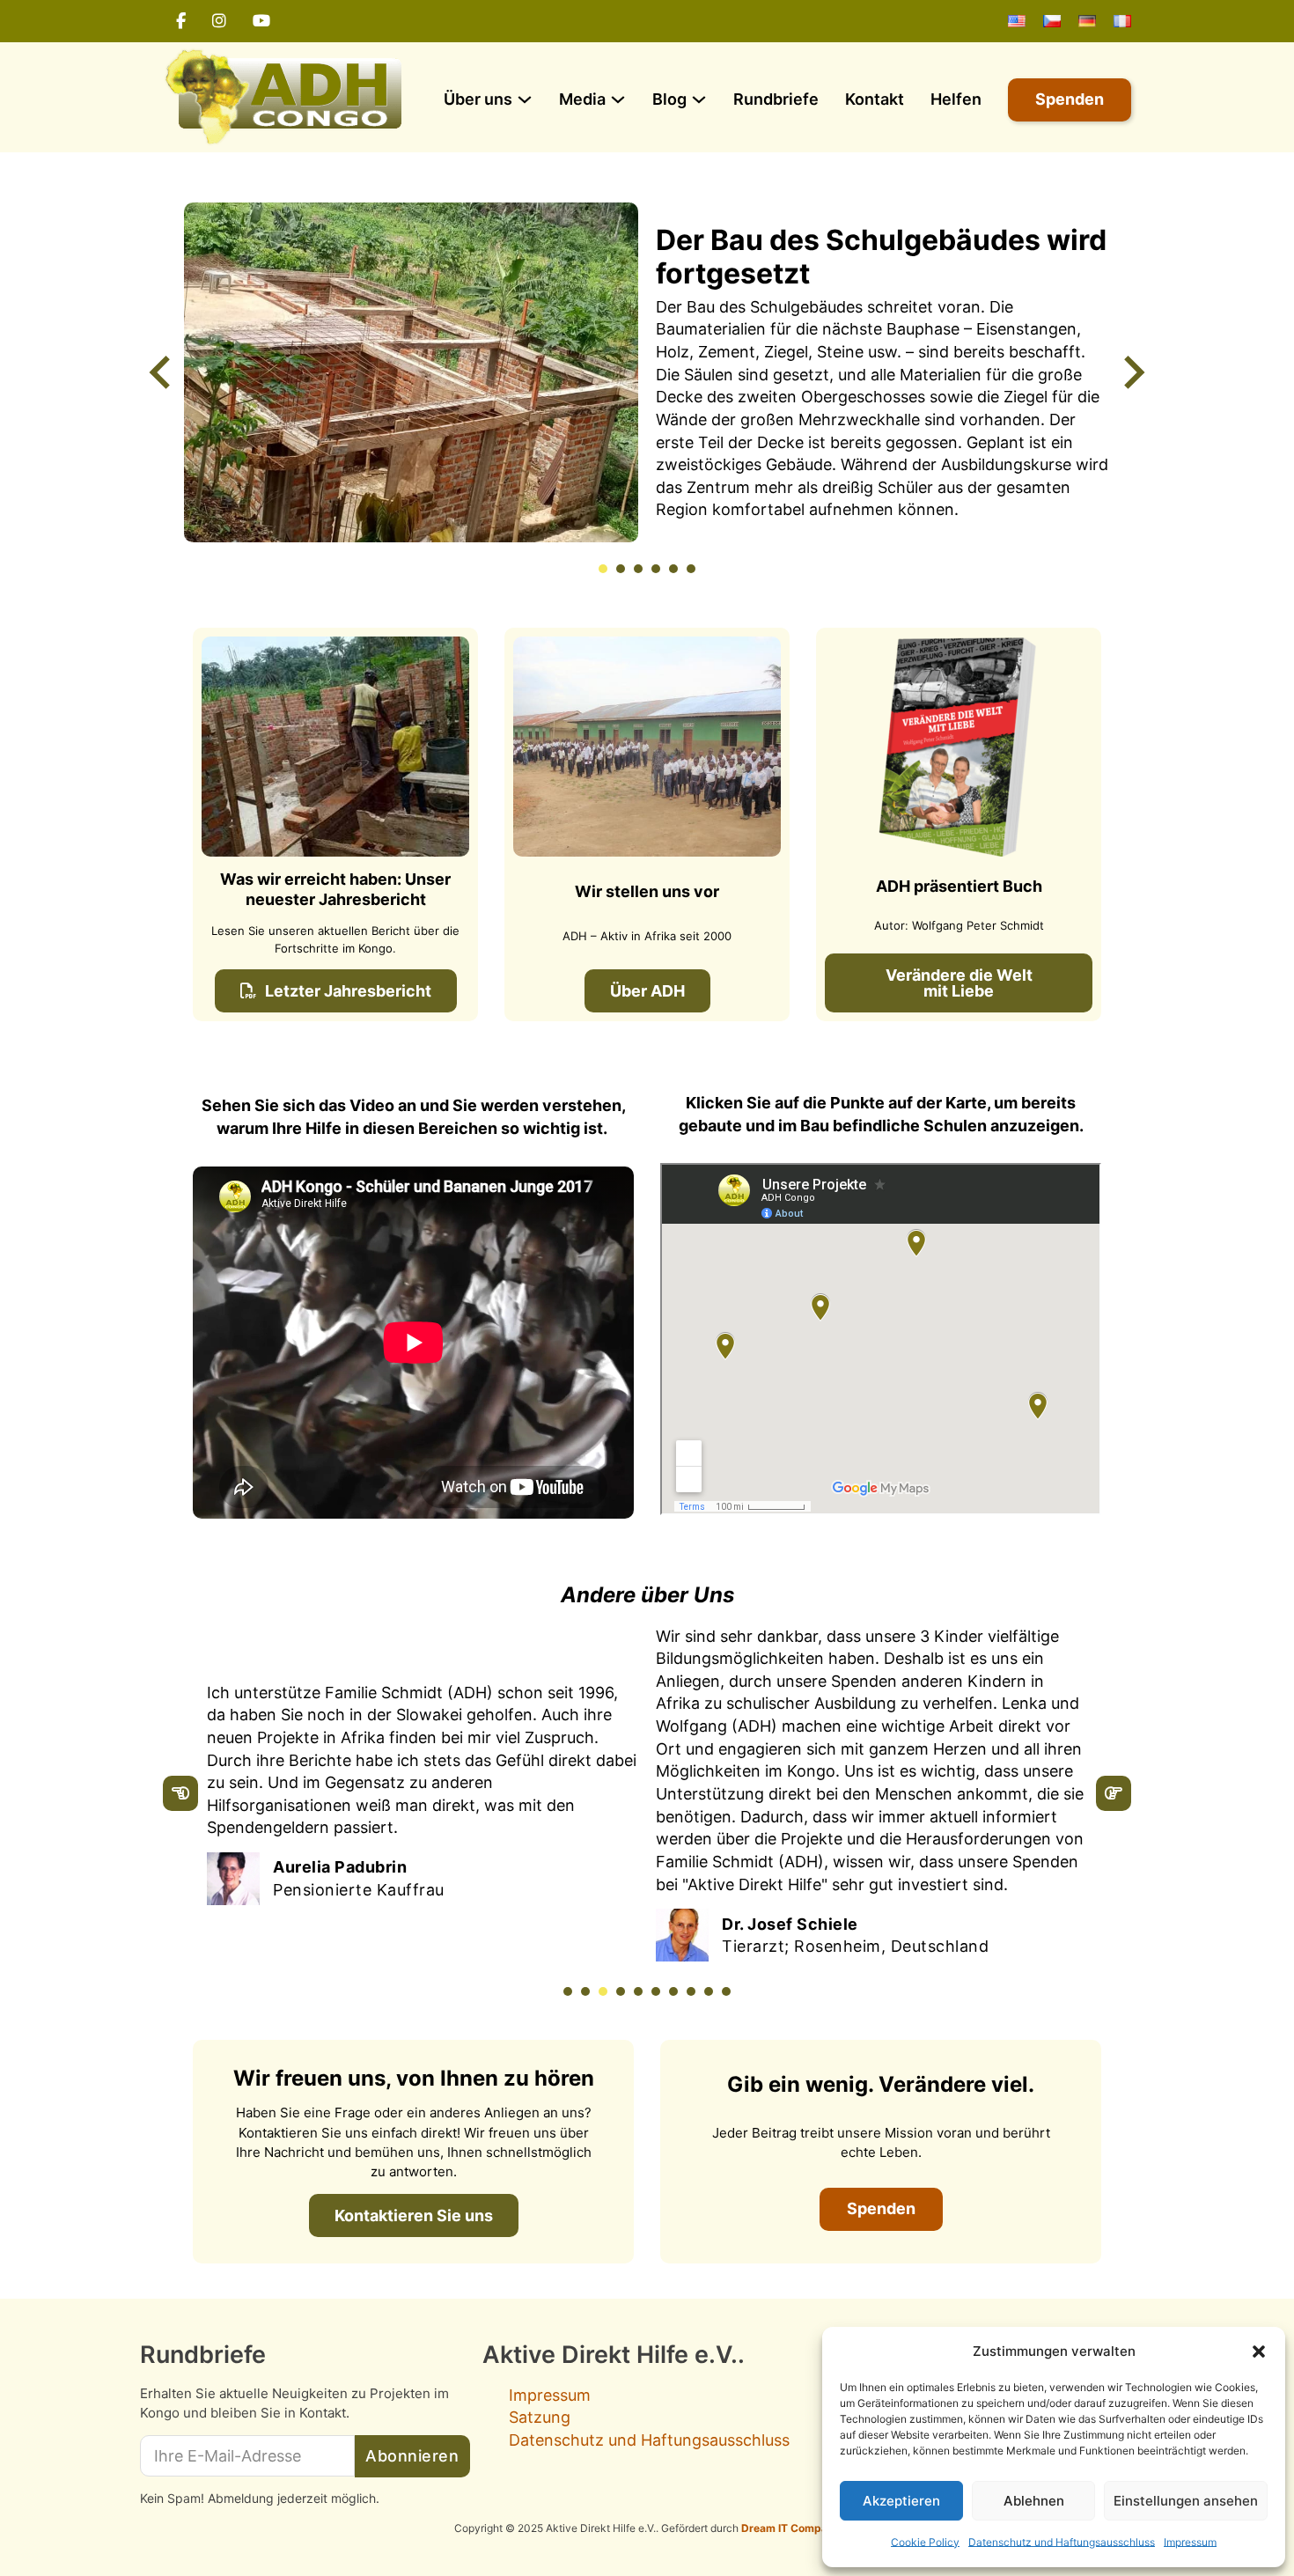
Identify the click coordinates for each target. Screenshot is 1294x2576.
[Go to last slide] (162, 372)
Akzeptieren (901, 2501)
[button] (1259, 2352)
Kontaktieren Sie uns (414, 2215)
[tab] (603, 569)
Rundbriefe (776, 99)
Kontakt (875, 99)
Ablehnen (1034, 2501)
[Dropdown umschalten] (525, 99)
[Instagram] (219, 21)
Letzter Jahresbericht (348, 991)
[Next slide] (1132, 372)
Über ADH (647, 991)
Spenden (1070, 99)
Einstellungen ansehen (1186, 2501)
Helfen (956, 99)
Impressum (1190, 2542)
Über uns (478, 99)
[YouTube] (261, 21)
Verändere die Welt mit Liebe (959, 983)
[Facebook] (181, 21)
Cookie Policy (925, 2542)
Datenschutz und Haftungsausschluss (1062, 2542)
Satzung (540, 2417)
